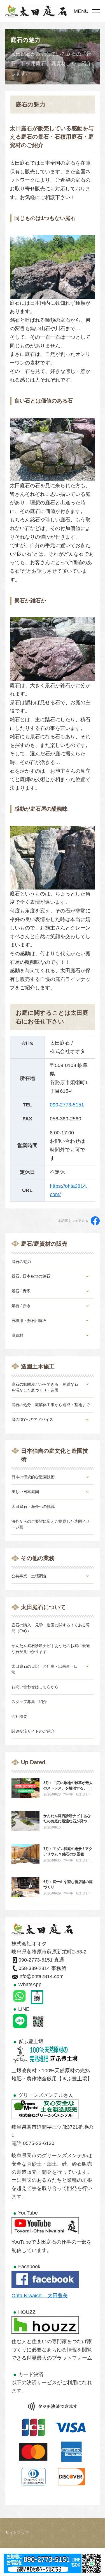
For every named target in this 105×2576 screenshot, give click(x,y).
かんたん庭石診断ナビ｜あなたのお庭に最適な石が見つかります (67, 1821)
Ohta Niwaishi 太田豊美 (40, 2296)
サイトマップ (17, 2533)
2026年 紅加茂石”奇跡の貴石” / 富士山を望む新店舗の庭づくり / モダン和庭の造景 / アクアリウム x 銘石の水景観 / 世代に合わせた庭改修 (78, 1794)
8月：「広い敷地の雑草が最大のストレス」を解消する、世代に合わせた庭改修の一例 (68, 1788)
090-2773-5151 (67, 1105)
